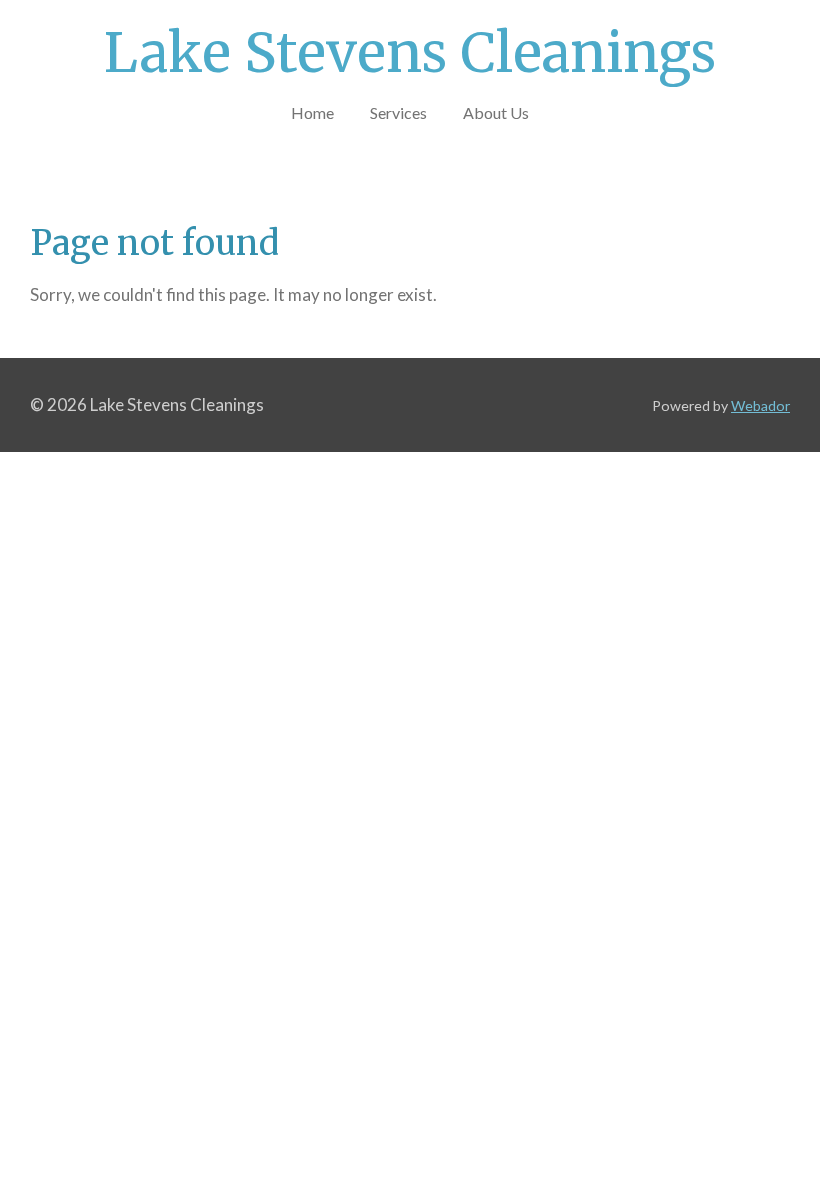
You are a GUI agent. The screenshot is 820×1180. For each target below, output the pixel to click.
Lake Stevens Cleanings (410, 53)
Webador (760, 405)
